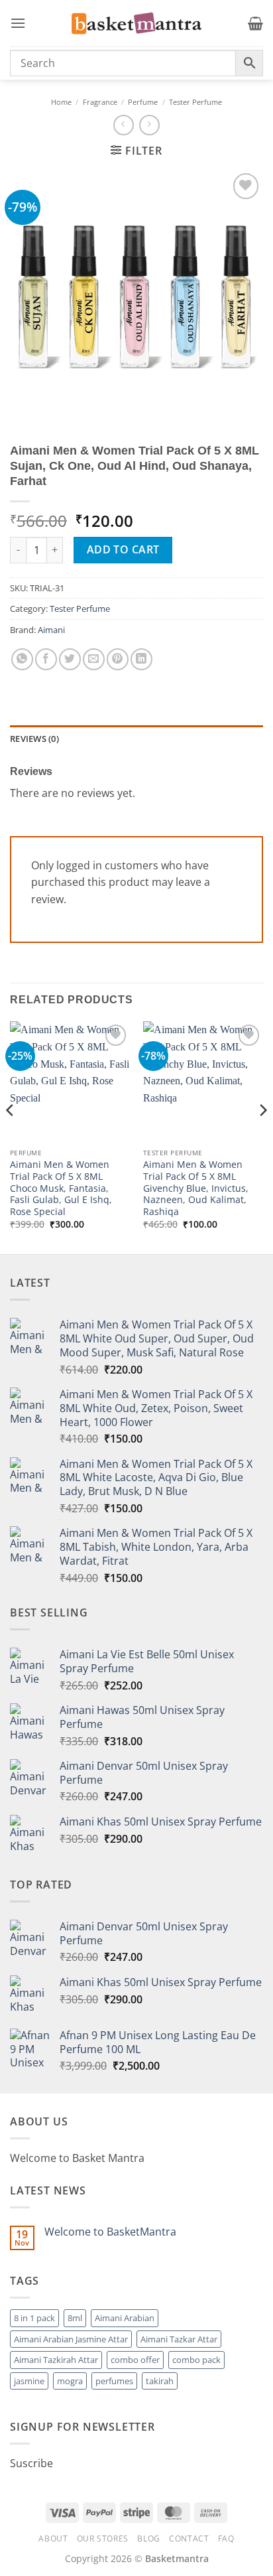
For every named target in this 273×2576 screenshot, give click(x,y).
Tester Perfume (195, 102)
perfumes (114, 2381)
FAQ (226, 2539)
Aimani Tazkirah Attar (56, 2360)
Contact (189, 2539)
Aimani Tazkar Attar (179, 2339)
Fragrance (100, 102)
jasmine (29, 2381)
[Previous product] (149, 125)
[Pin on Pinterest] (118, 659)
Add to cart (123, 549)
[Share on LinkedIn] (141, 659)
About (53, 2539)
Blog (148, 2539)
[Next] (262, 1136)
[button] (18, 23)
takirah (160, 2381)
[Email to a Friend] (94, 659)
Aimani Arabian (125, 2318)
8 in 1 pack (34, 2318)
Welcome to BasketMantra (110, 2232)
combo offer (135, 2360)
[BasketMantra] (136, 23)
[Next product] (124, 125)
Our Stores (103, 2539)
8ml (75, 2318)
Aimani (51, 630)
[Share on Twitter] (70, 659)
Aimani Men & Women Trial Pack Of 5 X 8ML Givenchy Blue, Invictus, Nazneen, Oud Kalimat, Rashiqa (196, 1188)
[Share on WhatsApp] (22, 659)
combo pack (196, 2360)
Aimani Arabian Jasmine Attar (71, 2339)
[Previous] (11, 1136)
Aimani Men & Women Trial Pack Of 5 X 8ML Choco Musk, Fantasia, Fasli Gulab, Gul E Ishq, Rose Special (61, 1188)
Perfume (143, 102)
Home (61, 102)
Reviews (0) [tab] (34, 739)
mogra (70, 2381)
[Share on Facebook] (46, 659)
